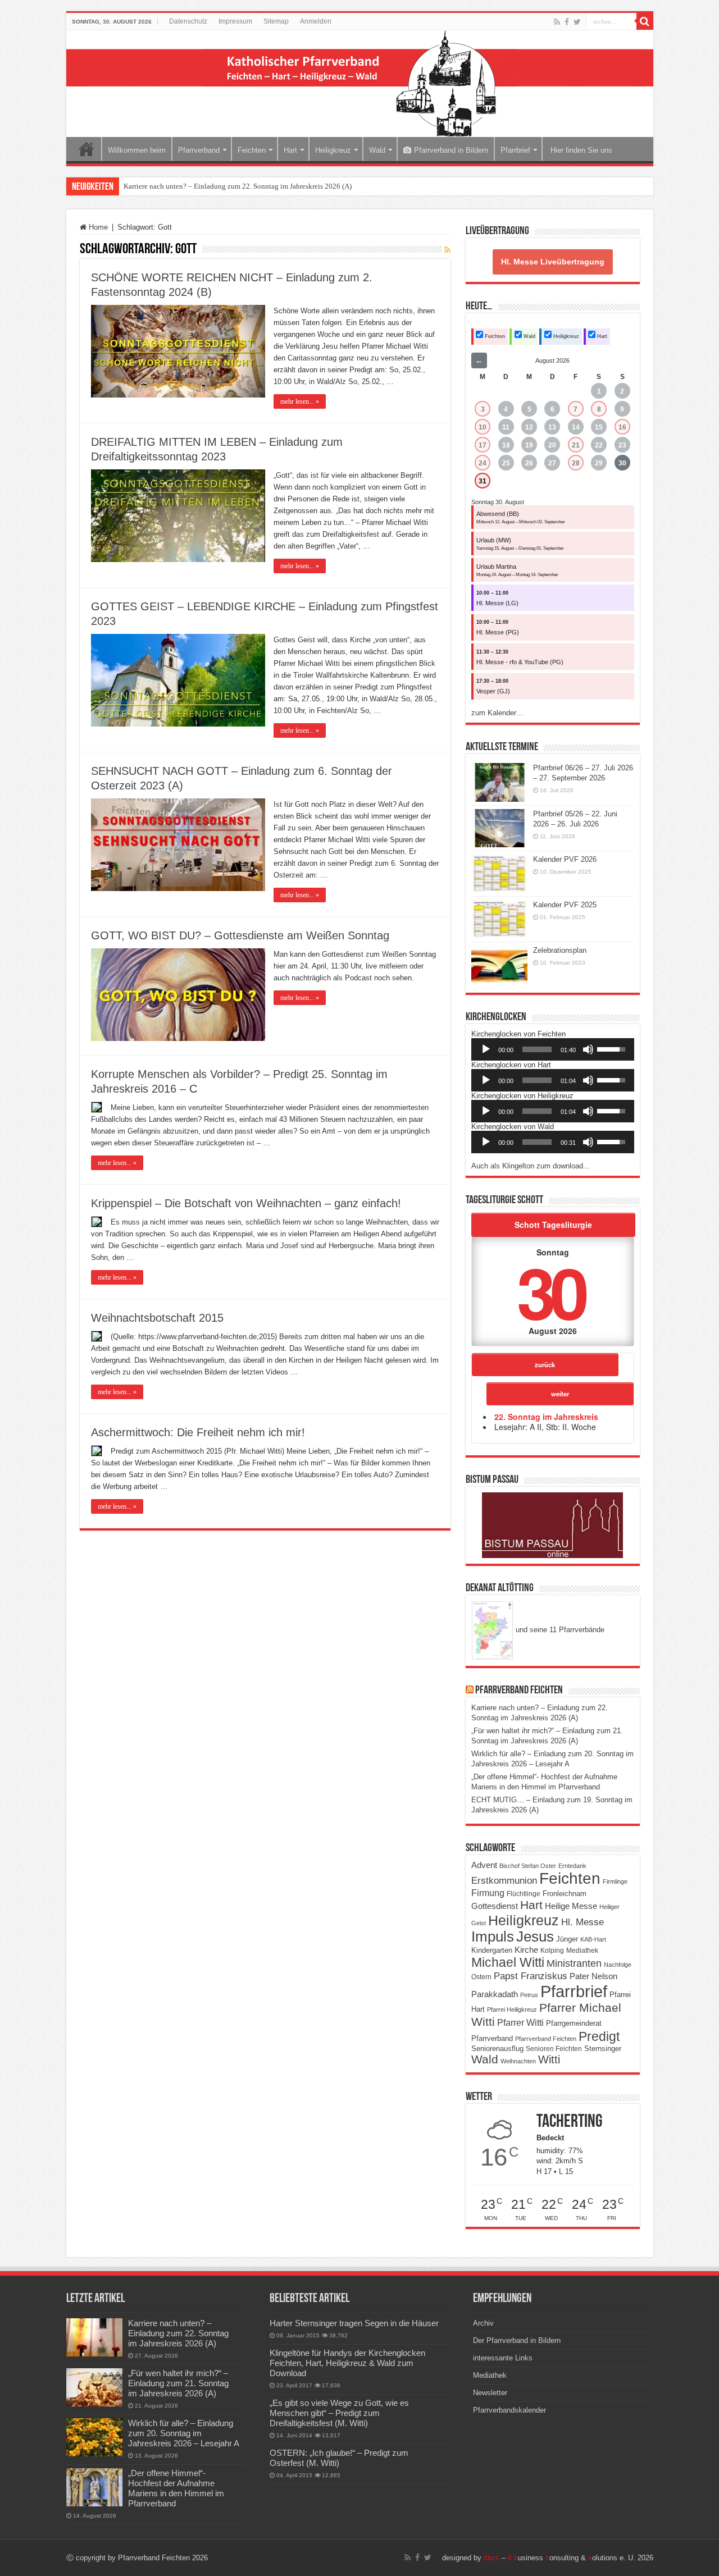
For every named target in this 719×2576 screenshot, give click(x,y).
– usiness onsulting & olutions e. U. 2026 (568, 2558)
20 (552, 445)
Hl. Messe (583, 1922)
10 (483, 427)
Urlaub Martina (496, 567)
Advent (484, 1865)
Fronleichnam (565, 1894)
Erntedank (572, 1866)
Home (87, 149)
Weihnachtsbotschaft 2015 (157, 1318)
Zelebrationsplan (560, 950)
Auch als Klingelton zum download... (531, 1166)
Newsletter (490, 2393)
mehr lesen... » (300, 401)
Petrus (529, 1995)
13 (552, 427)
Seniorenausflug (497, 2049)
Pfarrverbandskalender (509, 2410)
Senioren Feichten (554, 2049)
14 (576, 427)
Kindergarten (492, 1951)
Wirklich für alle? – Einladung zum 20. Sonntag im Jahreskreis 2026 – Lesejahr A (184, 2433)
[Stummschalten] (588, 1049)
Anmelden (316, 21)
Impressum (235, 21)
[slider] (537, 1049)
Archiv (483, 2323)
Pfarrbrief (515, 150)
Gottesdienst (495, 1906)
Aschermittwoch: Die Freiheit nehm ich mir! (198, 1432)
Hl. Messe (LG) (497, 603)
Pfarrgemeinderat (574, 2023)
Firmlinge (615, 1881)
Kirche (526, 1950)
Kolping (552, 1950)
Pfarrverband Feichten (519, 1691)
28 (576, 463)
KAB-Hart (593, 1939)
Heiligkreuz (333, 150)
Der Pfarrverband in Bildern (517, 2340)
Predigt (599, 2036)
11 (506, 427)
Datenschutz (188, 21)
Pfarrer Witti (520, 2023)
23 (622, 445)
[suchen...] (645, 21)
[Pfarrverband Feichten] (360, 84)
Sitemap (276, 21)
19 (529, 445)
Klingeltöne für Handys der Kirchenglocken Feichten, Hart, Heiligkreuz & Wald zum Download (347, 2363)
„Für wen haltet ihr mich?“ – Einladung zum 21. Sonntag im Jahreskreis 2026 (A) (178, 2383)
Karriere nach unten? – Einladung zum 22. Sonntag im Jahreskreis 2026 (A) (238, 186)
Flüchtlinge (524, 1894)
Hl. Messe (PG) (498, 632)
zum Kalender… (497, 713)
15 (599, 427)
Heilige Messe (571, 1906)
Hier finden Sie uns (580, 150)
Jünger (567, 1939)
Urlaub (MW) (494, 540)
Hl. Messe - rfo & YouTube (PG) (520, 662)
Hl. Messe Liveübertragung (553, 262)
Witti (549, 2059)
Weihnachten (518, 2061)
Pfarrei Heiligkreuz (512, 2009)
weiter (560, 1394)
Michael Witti (508, 1962)
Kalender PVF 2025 (565, 905)
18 (506, 445)
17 (483, 445)
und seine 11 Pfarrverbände (559, 1630)
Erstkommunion (504, 1881)
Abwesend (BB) (498, 514)
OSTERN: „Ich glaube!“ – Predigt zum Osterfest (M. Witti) (339, 2458)
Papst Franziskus (531, 1976)
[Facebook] (567, 22)
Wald (377, 150)
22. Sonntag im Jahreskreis (546, 1417)
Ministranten (574, 1963)
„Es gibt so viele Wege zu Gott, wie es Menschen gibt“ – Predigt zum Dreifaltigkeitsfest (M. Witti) (339, 2413)
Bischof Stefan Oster (528, 1866)
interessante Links (503, 2358)
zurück (545, 1364)
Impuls (493, 1936)
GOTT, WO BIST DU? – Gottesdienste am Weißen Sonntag (240, 935)
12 (529, 427)
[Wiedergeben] (486, 1049)
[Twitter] (577, 22)
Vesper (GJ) (493, 691)
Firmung (488, 1893)
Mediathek (582, 1951)
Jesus (535, 1936)
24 (483, 463)
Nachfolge (618, 1965)
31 (483, 481)
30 (622, 463)
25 (506, 463)
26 (529, 463)
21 (576, 445)
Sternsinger (603, 2049)
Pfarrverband (199, 150)
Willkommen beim (137, 150)
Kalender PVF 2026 (565, 859)
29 (599, 463)
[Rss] (557, 22)
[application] (553, 1049)
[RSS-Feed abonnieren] (447, 250)
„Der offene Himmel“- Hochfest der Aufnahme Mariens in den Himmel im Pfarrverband (176, 2488)
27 (552, 463)
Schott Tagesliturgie (553, 1225)
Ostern (481, 1977)
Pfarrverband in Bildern (451, 150)
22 (599, 445)
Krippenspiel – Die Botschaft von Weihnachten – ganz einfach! (246, 1203)
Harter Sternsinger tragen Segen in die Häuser (354, 2323)
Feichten (252, 150)
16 (622, 427)
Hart (290, 150)
